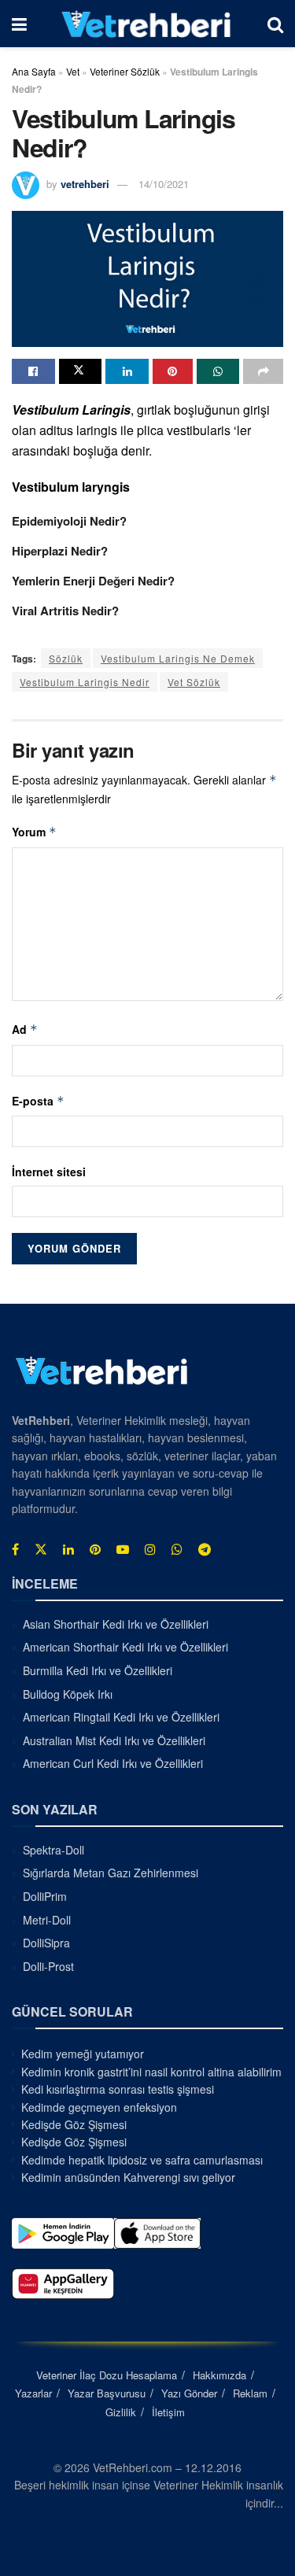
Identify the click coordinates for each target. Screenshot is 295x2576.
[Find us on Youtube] (123, 1549)
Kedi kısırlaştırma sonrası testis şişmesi (118, 2089)
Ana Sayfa (34, 71)
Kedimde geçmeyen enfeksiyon (99, 2107)
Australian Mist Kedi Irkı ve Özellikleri (114, 1740)
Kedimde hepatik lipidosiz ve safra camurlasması (142, 2160)
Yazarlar (33, 2393)
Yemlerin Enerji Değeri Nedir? (93, 581)
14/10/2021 (164, 184)
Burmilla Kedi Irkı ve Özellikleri (98, 1670)
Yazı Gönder (189, 2393)
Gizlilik (121, 2412)
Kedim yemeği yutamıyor (83, 2054)
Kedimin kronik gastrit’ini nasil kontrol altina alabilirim (151, 2072)
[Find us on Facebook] (15, 1549)
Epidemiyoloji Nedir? (69, 521)
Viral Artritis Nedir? (65, 611)
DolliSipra (46, 1943)
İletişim (168, 2412)
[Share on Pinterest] (173, 371)
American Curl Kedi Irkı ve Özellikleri (113, 1763)
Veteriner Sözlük (125, 71)
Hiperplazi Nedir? (60, 551)
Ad (25, 1029)
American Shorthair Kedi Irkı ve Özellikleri (125, 1647)
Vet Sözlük (194, 682)
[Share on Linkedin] (127, 371)
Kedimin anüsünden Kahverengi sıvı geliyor (128, 2177)
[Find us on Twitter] (41, 1549)
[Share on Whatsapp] (218, 371)
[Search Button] (275, 24)
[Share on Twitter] (81, 371)
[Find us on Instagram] (150, 1549)
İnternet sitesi (49, 1172)
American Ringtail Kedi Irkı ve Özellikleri (121, 1717)
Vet (73, 71)
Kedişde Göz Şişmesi (74, 2124)
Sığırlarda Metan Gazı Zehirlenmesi (111, 1873)
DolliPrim (45, 1896)
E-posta (38, 1101)
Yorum (34, 832)
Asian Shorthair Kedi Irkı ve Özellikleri (116, 1624)
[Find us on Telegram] (205, 1549)
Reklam (250, 2393)
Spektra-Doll (53, 1850)
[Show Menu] (19, 24)
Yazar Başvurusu (107, 2393)
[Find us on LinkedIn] (68, 1549)
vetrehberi (85, 184)
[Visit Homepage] (147, 24)
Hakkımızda (219, 2375)
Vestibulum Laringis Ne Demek (178, 658)
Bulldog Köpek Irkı (68, 1694)
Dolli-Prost (48, 1966)
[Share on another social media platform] (263, 371)
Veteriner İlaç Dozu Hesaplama (107, 2375)
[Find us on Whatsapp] (177, 1549)
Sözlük (66, 658)
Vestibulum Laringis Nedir (85, 682)
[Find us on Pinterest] (95, 1549)
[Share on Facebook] (33, 371)
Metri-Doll (47, 1920)
